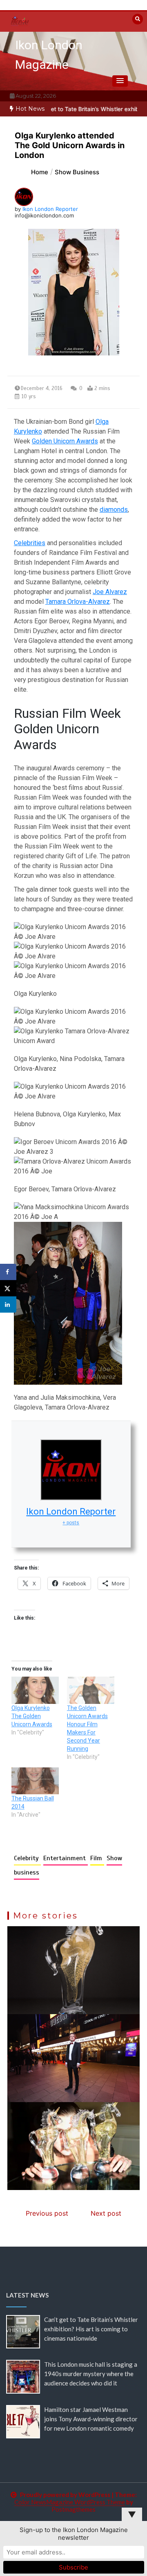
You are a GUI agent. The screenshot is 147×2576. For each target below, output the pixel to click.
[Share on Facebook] (8, 1272)
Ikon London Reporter (50, 209)
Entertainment (66, 1858)
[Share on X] (8, 1288)
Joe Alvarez (110, 592)
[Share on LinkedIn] (8, 1304)
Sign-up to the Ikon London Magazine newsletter (74, 2534)
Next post (106, 2213)
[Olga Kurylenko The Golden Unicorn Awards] (35, 1690)
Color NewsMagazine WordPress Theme (70, 2502)
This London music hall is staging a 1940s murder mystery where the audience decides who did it (91, 2374)
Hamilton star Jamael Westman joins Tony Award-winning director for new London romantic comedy (91, 2419)
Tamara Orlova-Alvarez (78, 602)
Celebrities (30, 543)
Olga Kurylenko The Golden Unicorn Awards (32, 1716)
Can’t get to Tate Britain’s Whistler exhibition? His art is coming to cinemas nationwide (91, 2329)
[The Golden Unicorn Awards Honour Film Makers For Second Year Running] (91, 1690)
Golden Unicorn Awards (65, 441)
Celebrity (27, 1858)
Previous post (47, 2213)
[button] (120, 81)
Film (97, 1858)
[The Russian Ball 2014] (35, 1781)
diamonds (114, 510)
